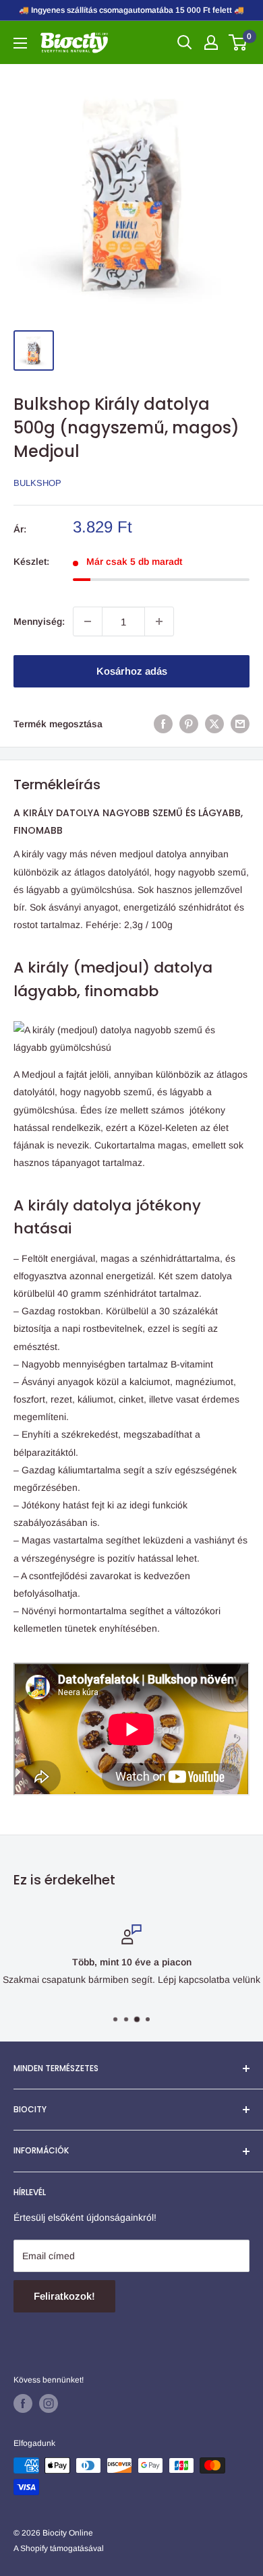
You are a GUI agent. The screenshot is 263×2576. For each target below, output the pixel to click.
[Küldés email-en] (240, 724)
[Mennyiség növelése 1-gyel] (159, 621)
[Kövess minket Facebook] (23, 2403)
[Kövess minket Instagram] (49, 2403)
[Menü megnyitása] (20, 43)
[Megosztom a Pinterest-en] (189, 724)
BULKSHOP (37, 483)
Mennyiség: (39, 621)
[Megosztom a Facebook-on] (163, 724)
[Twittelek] (214, 724)
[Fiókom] (211, 42)
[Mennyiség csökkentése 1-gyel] (88, 621)
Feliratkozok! (64, 2296)
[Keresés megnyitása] (185, 42)
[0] (238, 42)
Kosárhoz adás (132, 671)
